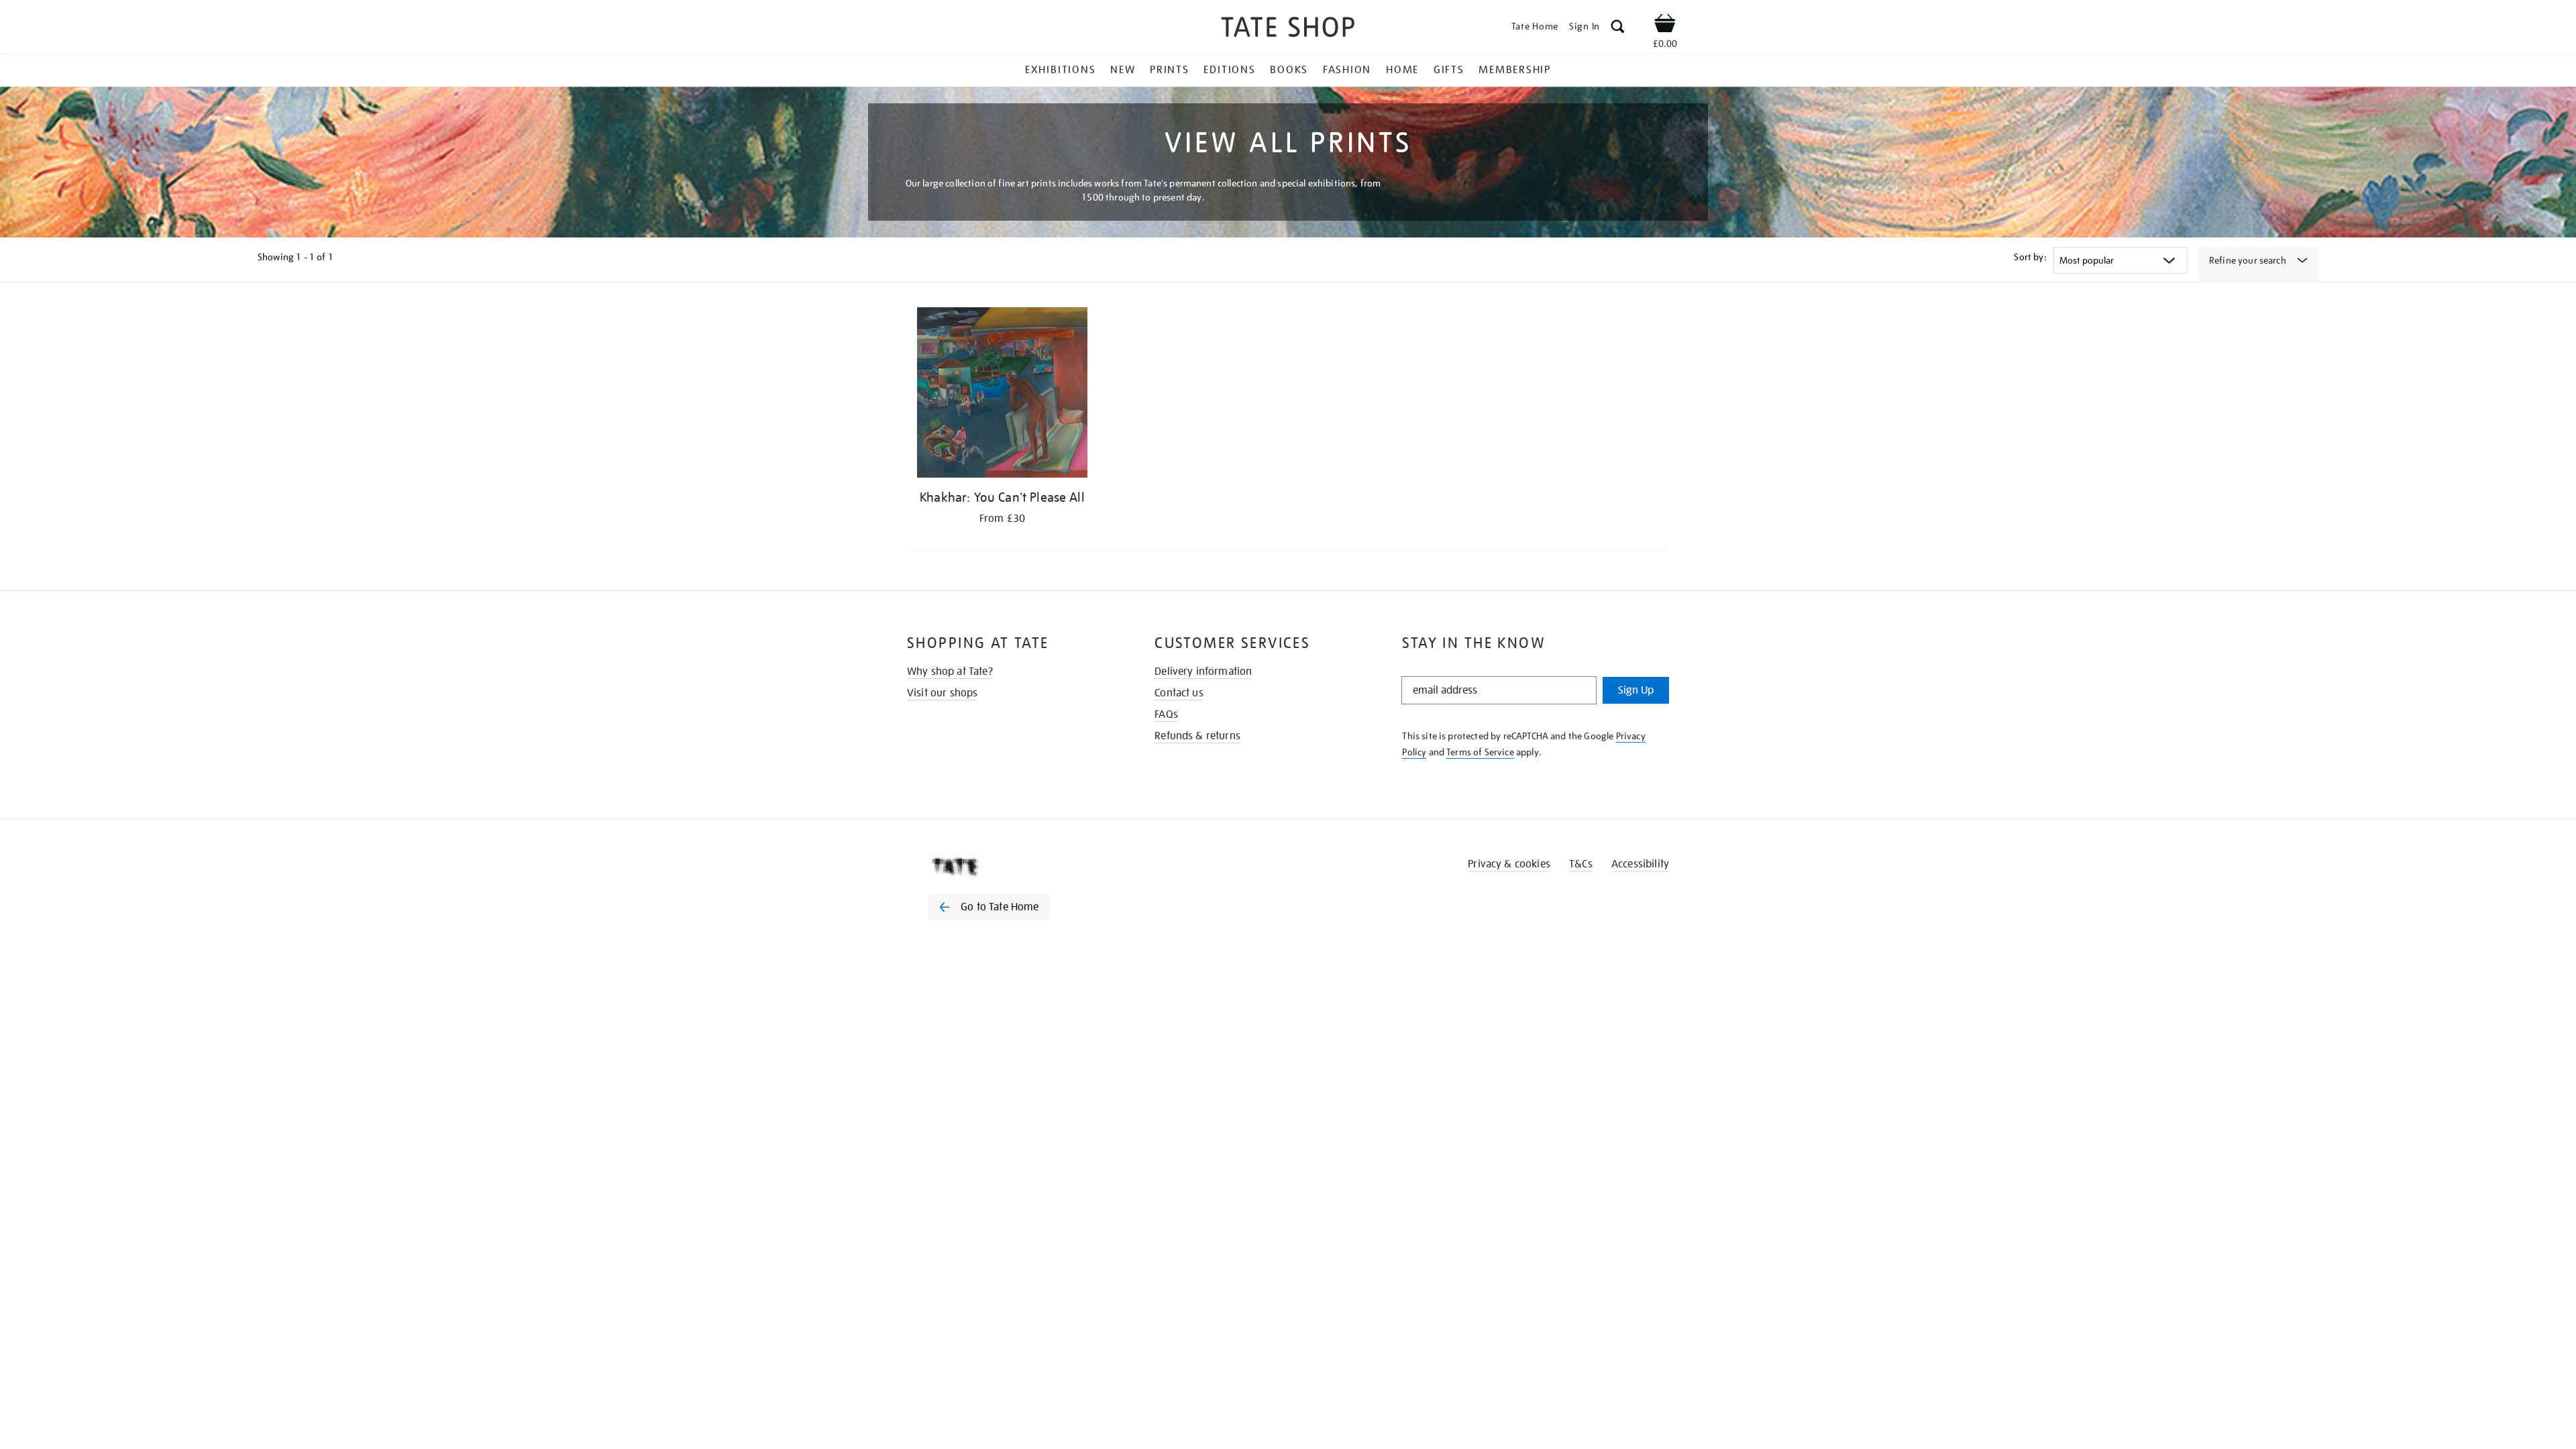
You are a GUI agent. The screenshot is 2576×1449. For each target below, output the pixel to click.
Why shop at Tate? (950, 672)
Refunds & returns (1197, 736)
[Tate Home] (1013, 867)
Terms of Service (1480, 752)
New (1123, 70)
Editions (1229, 70)
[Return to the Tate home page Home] (1288, 29)
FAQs (1166, 714)
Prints (1170, 70)
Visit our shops (942, 693)
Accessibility (1640, 864)
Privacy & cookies (1509, 864)
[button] (1618, 29)
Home (1402, 70)
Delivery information (1203, 672)
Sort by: (2030, 257)
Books (1289, 70)
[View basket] (1665, 25)
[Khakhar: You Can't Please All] (1002, 395)
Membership (1515, 70)
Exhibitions (1060, 70)
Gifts (1449, 70)
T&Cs (1581, 864)
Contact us (1179, 693)
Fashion (1347, 70)
